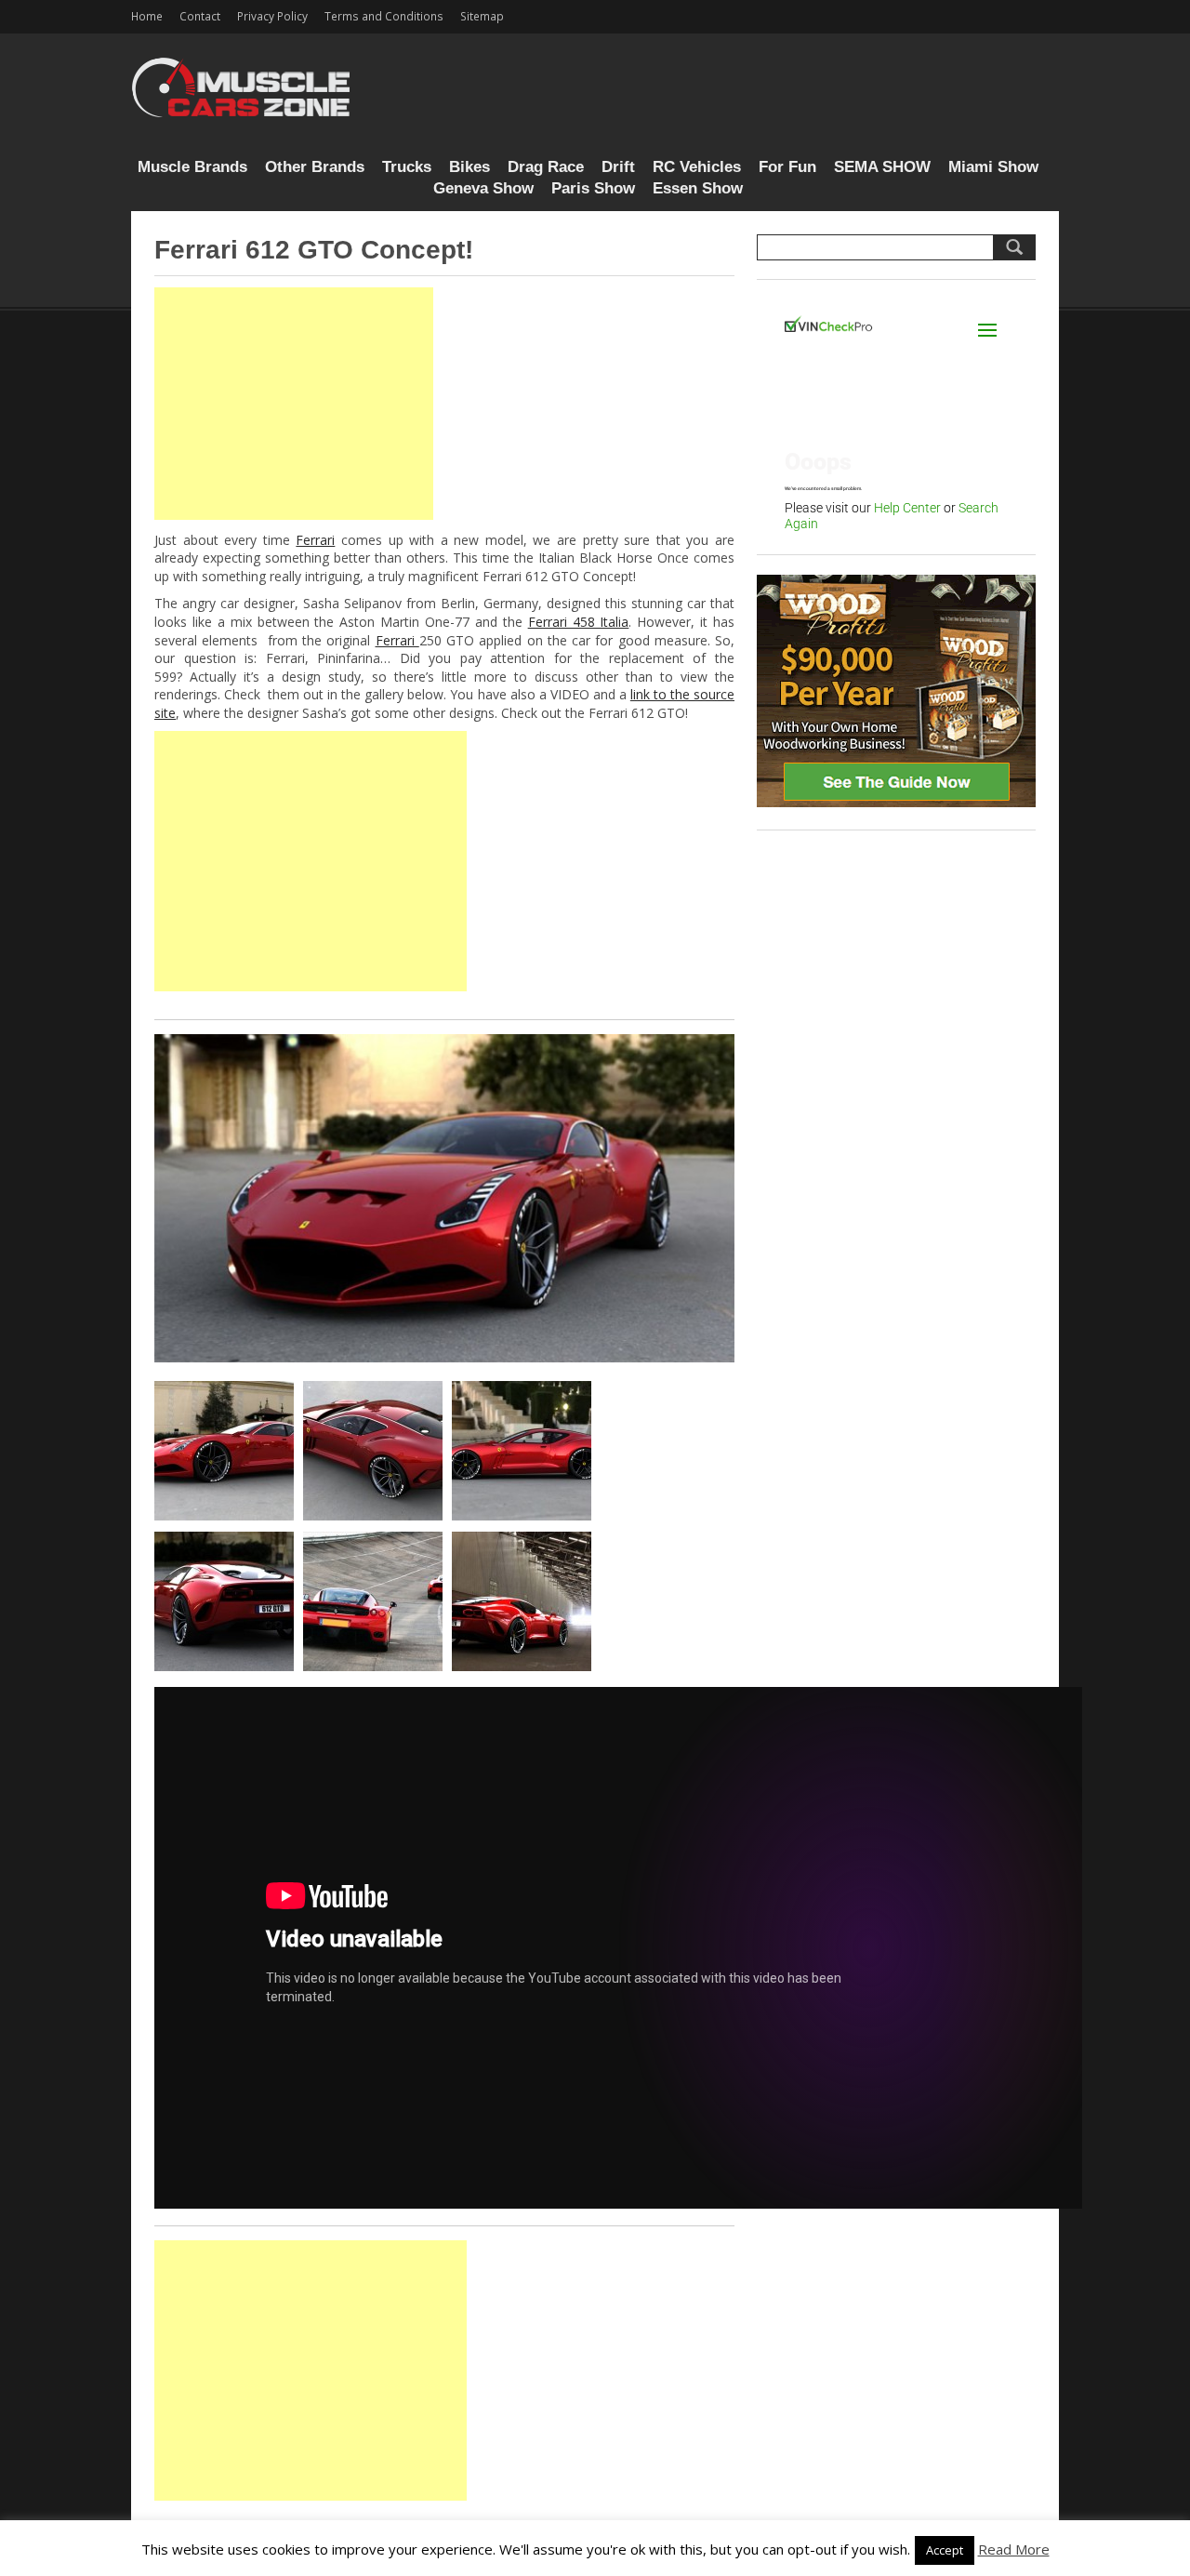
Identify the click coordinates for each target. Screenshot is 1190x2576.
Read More (1014, 2549)
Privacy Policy (272, 16)
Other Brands (315, 167)
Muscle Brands (192, 167)
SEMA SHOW (882, 167)
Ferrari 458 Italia (579, 622)
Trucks (407, 167)
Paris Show (593, 188)
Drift (618, 167)
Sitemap (482, 16)
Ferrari (315, 540)
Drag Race (546, 167)
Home (147, 16)
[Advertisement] (294, 404)
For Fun (787, 167)
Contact (200, 16)
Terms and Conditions (384, 16)
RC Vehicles (697, 167)
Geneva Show (483, 188)
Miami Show (993, 167)
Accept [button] (945, 2550)
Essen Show (698, 188)
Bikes (469, 167)
